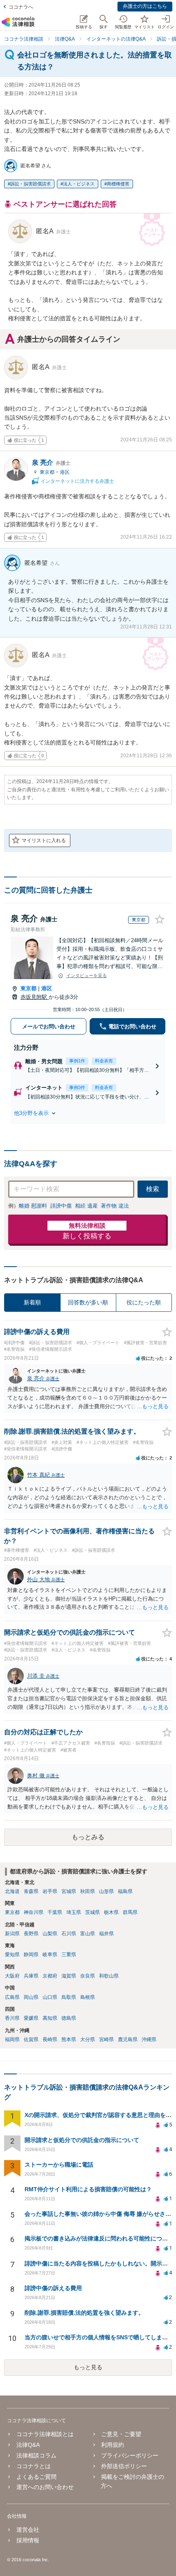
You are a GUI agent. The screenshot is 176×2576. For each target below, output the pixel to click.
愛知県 (12, 1955)
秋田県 (88, 1891)
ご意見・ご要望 (121, 2434)
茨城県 (93, 1912)
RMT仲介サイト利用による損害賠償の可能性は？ (88, 2189)
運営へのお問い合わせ (45, 2487)
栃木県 (111, 1912)
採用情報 (28, 2540)
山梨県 (50, 1934)
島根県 (88, 1997)
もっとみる (88, 1837)
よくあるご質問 (36, 2477)
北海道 (12, 1891)
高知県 (50, 2018)
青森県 (31, 1891)
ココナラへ (21, 7)
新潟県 (12, 1934)
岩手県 (50, 1891)
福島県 (125, 1891)
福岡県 (12, 2039)
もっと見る (88, 2367)
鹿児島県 (128, 2039)
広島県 (12, 1997)
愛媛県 (31, 2018)
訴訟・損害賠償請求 (30, 184)
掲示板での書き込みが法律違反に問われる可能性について (99, 2238)
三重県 (69, 1955)
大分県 (88, 2039)
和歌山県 (109, 1976)
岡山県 (31, 1997)
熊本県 (69, 2039)
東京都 (48, 472)
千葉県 (55, 1912)
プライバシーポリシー (130, 2455)
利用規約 (113, 2445)
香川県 (12, 2018)
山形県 (106, 1891)
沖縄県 (149, 2039)
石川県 (69, 1934)
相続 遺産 (86, 1206)
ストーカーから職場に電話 (59, 2165)
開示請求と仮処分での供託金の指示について (82, 2140)
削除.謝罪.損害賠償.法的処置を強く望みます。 (84, 2313)
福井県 (106, 1934)
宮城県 (69, 1891)
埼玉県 (74, 1912)
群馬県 (130, 1912)
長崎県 (50, 2039)
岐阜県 (50, 1955)
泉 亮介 (51, 462)
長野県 (31, 1934)
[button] (88, 1113)
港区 (65, 472)
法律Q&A (28, 2445)
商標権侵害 (118, 184)
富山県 (88, 1934)
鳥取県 (69, 1997)
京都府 (50, 1976)
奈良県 (88, 1976)
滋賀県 (69, 1976)
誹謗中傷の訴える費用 (53, 2288)
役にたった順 (144, 1302)
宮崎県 (106, 2039)
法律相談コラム (36, 2455)
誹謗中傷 (61, 1206)
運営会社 (28, 2530)
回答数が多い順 (88, 1302)
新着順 (32, 1302)
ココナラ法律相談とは (45, 2434)
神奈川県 (34, 1912)
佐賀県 (31, 2039)
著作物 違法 (115, 1206)
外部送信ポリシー (124, 2466)
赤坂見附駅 (35, 997)
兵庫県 (31, 1976)
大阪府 (12, 1976)
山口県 (50, 1997)
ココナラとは (33, 2466)
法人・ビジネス (79, 184)
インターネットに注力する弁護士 (77, 481)
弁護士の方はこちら (145, 6)
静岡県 (31, 1955)
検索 (153, 1189)
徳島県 (69, 2018)
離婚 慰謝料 (33, 1206)
